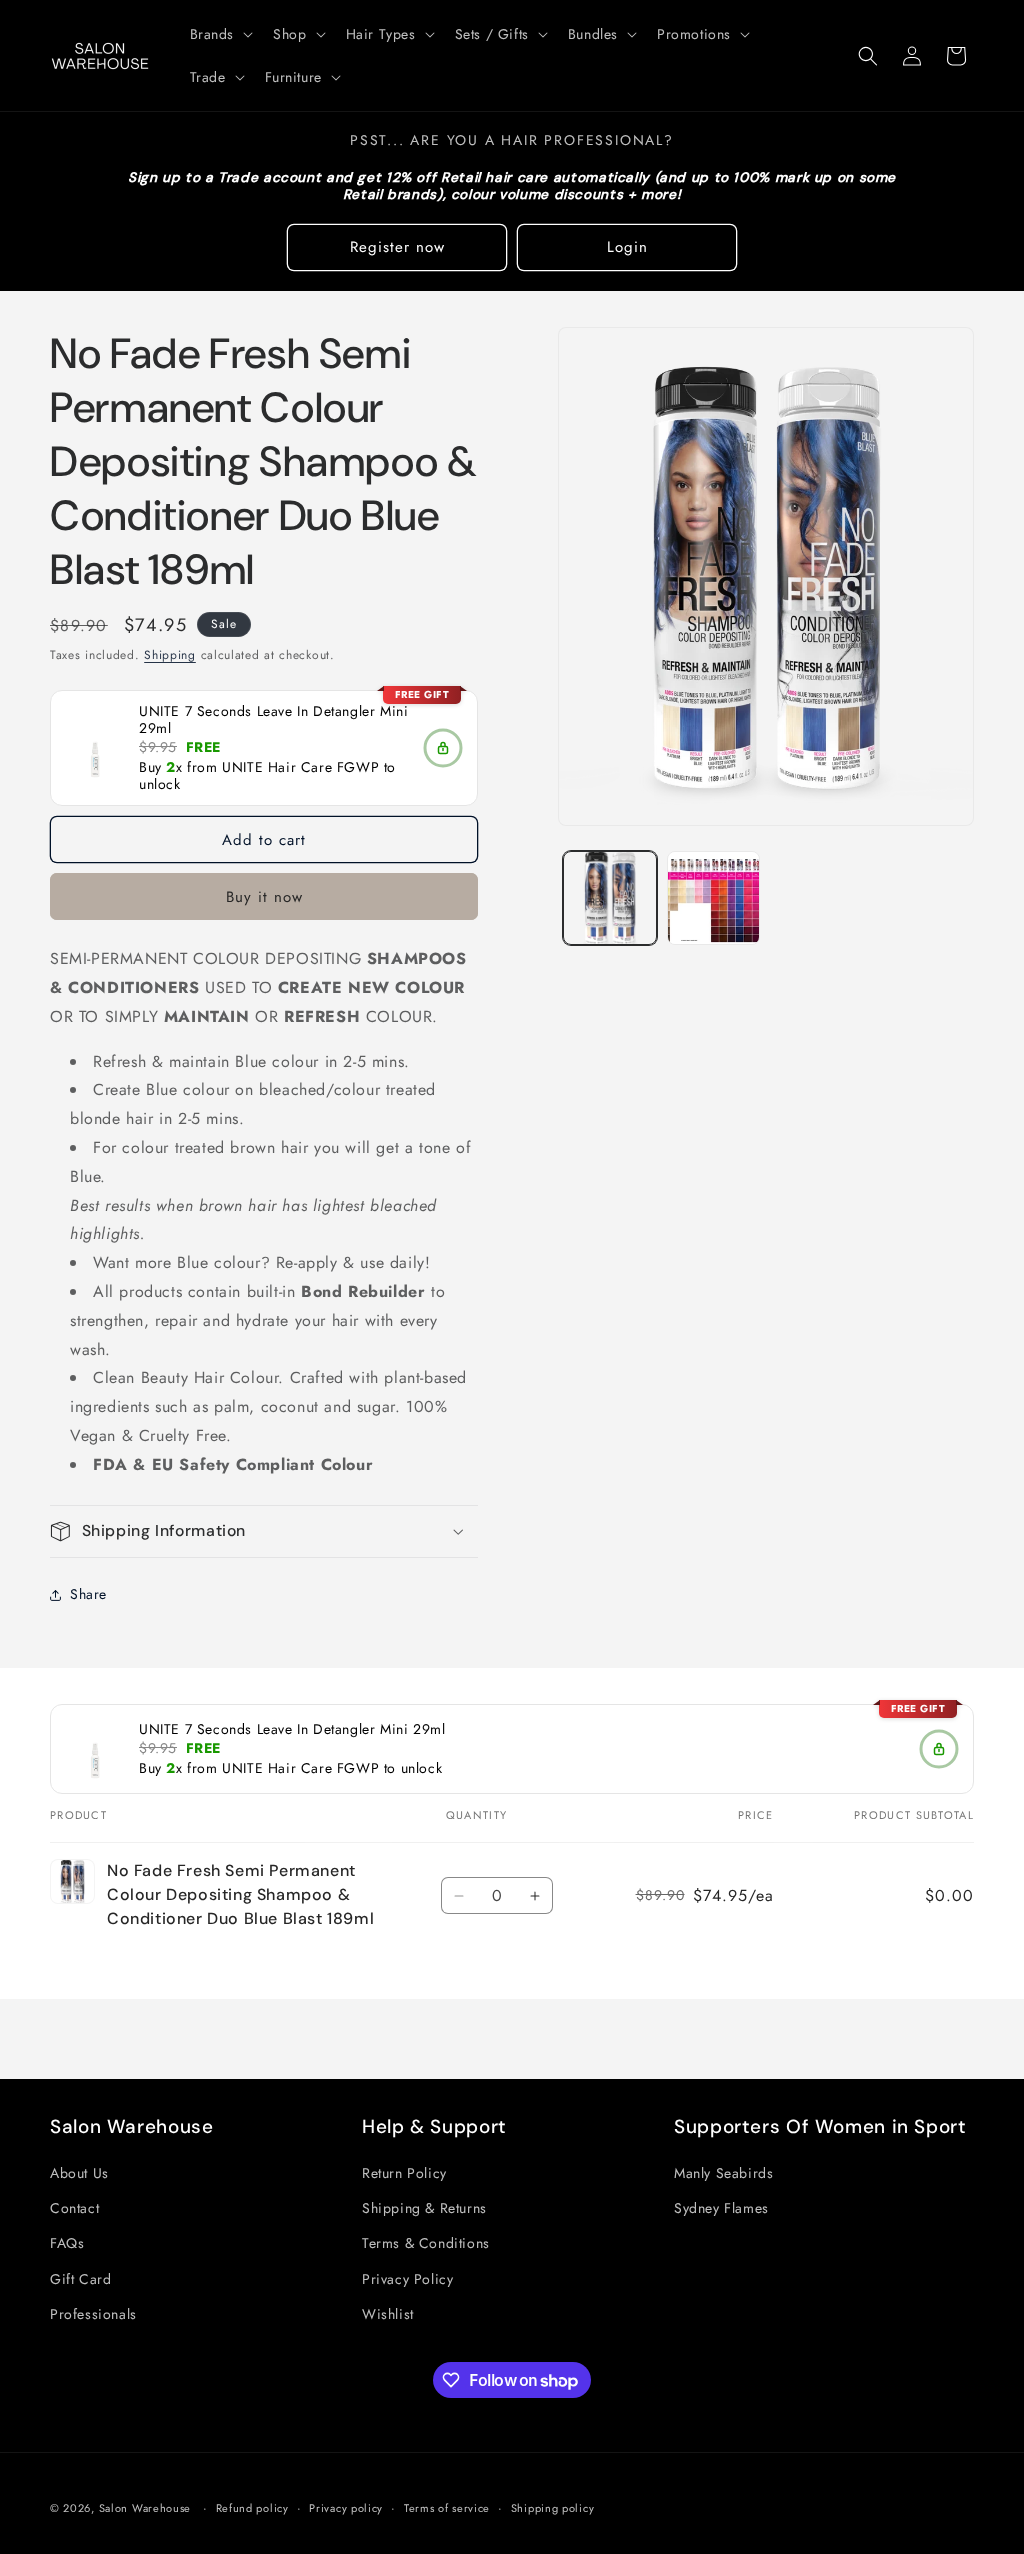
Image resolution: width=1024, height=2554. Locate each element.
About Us (79, 2173)
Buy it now (264, 897)
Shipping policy (553, 2508)
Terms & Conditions (426, 2243)
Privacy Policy (407, 2279)
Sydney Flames (721, 2208)
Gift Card (80, 2279)
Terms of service (447, 2508)
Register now (397, 247)
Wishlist (388, 2314)
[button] (220, 34)
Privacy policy (346, 2508)
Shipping (170, 655)
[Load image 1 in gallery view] (609, 897)
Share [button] (88, 1594)
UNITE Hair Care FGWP (300, 768)
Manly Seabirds (723, 2173)
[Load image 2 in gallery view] (713, 897)
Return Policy (404, 2173)
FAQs (67, 2243)
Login (627, 247)
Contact (74, 2208)
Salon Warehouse (147, 2508)
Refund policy (252, 2508)
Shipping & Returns (424, 2208)
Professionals (93, 2314)
